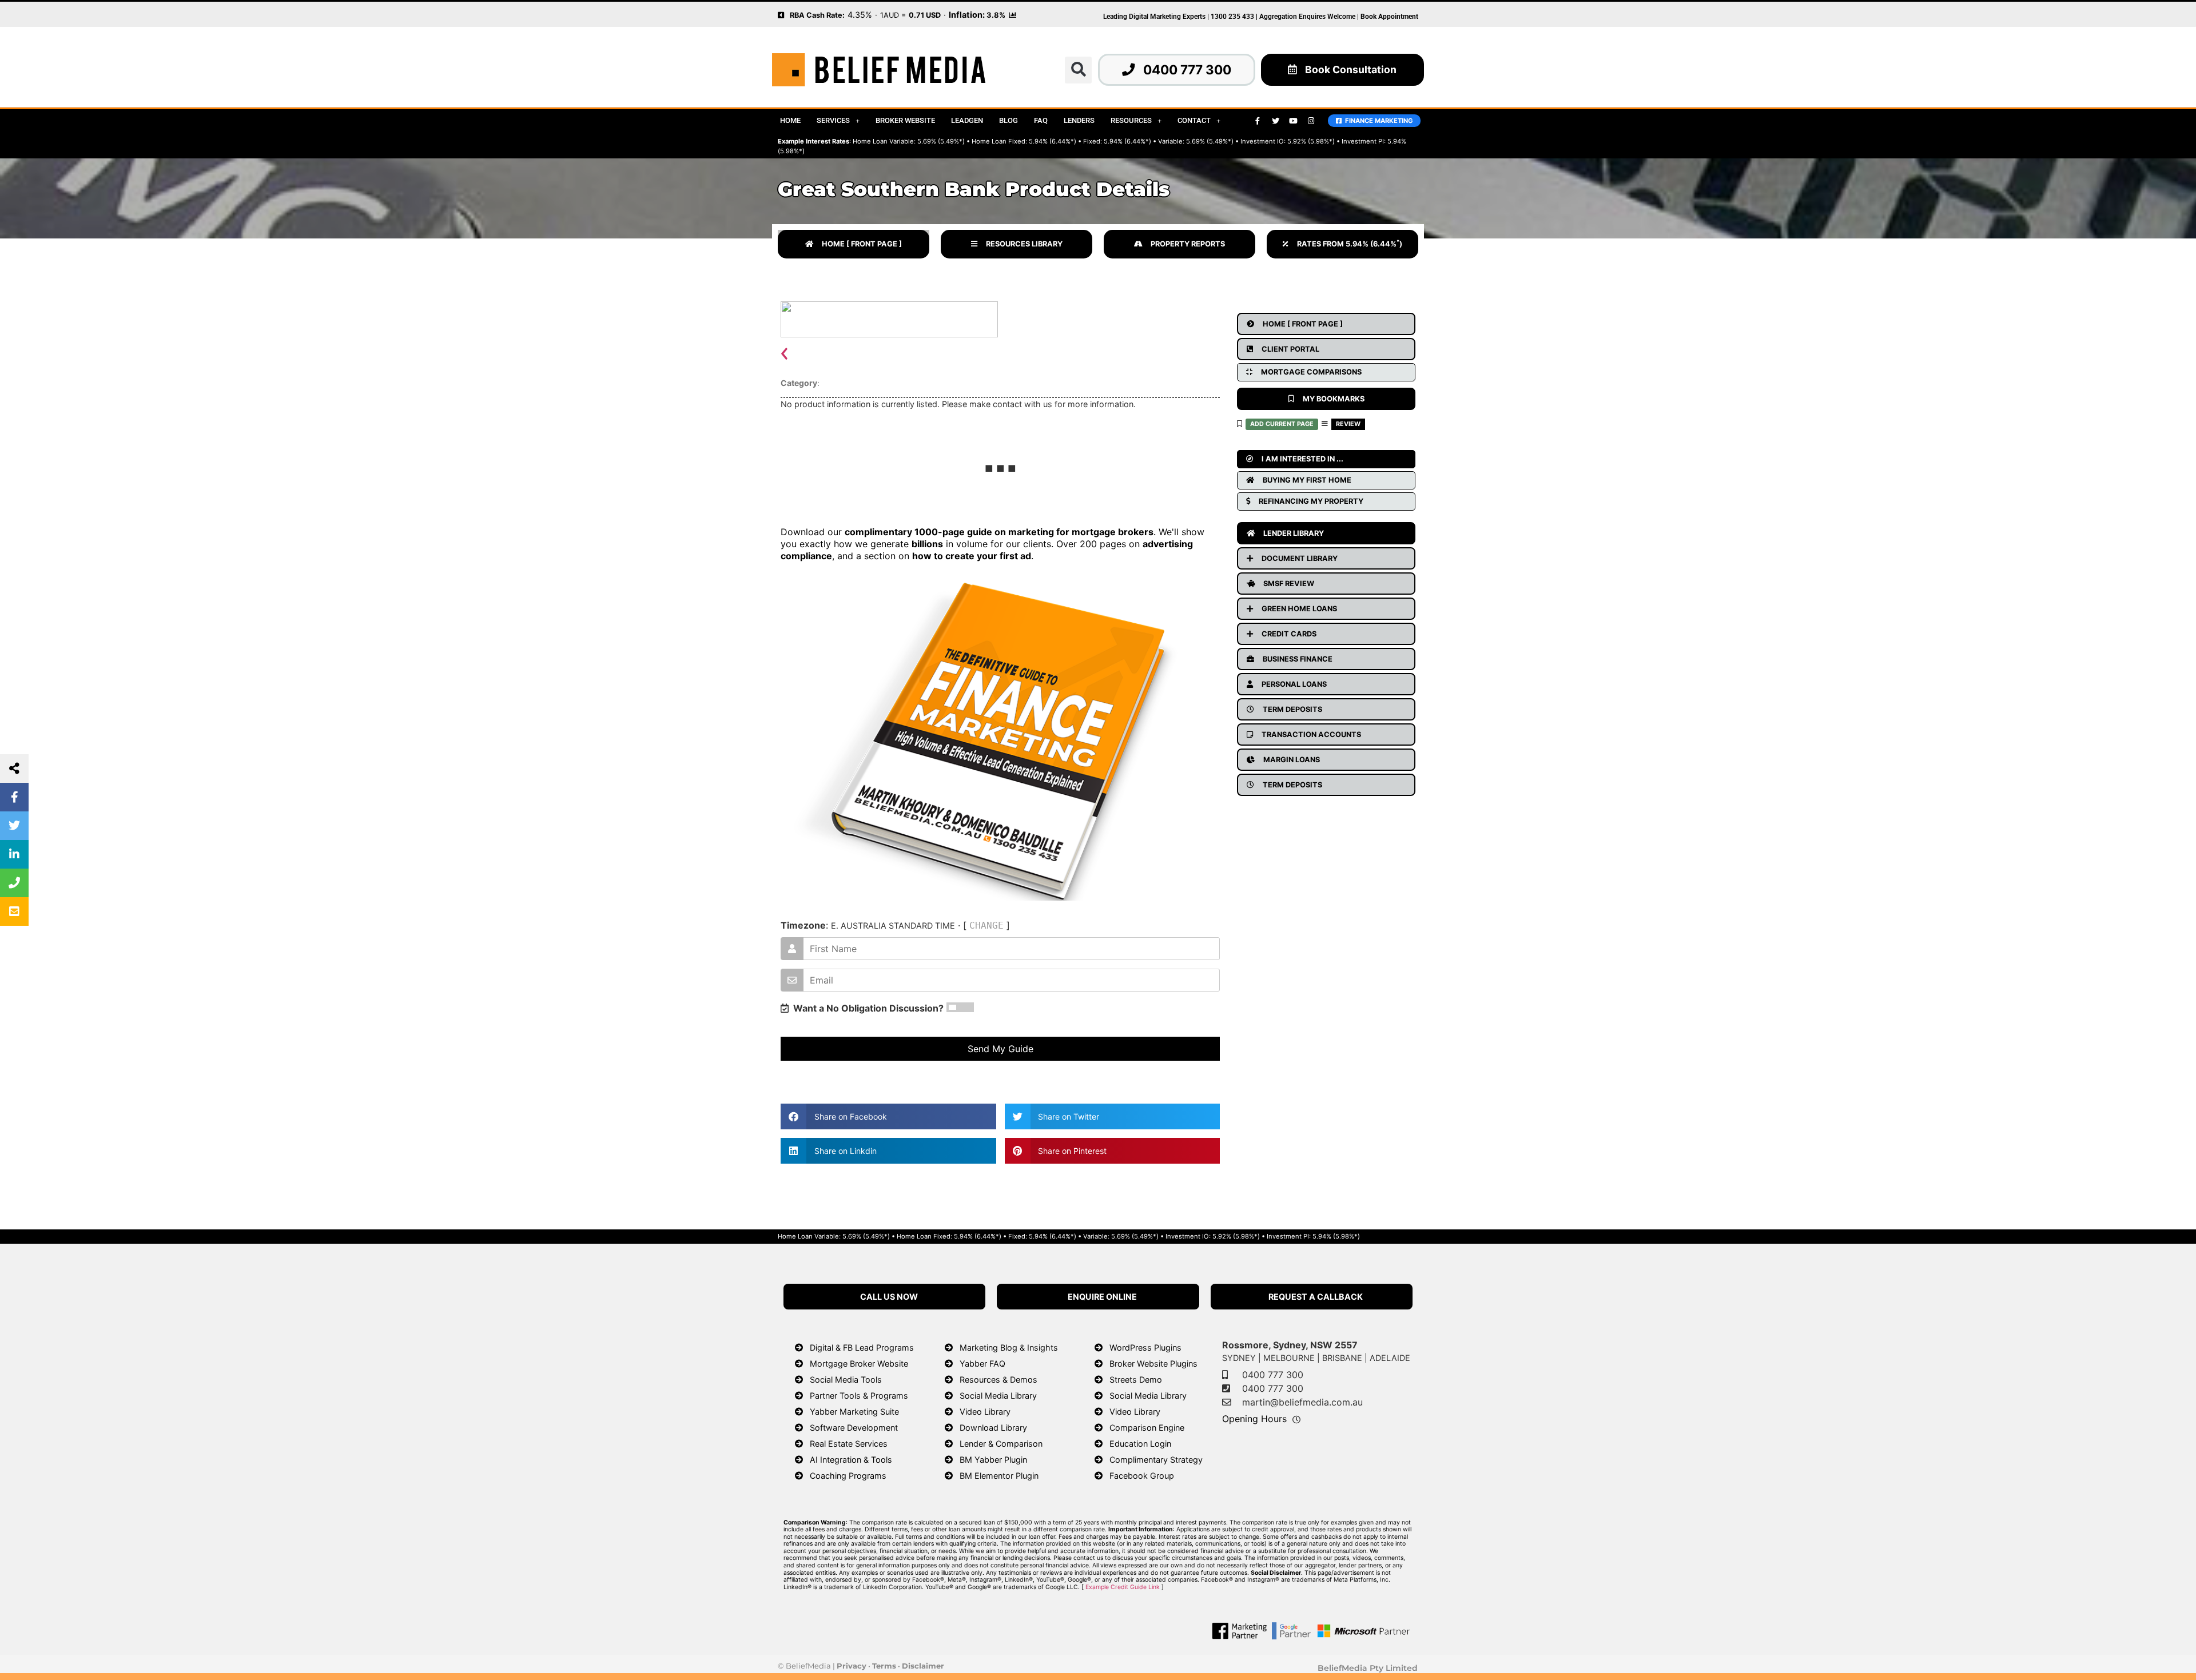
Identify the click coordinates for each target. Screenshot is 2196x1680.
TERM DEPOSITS (1292, 709)
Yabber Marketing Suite (854, 1412)
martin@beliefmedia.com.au (1302, 1402)
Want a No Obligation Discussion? (866, 1008)
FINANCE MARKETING (1377, 121)
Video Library (985, 1412)
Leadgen (967, 120)
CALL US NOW (889, 1297)
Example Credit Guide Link (1123, 1587)
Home (790, 120)
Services (833, 120)
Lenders (1079, 120)
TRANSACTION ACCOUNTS (1311, 734)
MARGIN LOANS (1292, 760)
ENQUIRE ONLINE (1102, 1297)
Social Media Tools (846, 1380)
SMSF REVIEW (1289, 584)
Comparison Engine (1147, 1428)
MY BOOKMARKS (1334, 399)
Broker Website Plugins (1153, 1363)
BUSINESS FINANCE (1298, 659)
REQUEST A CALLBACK (1316, 1297)
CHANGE (986, 925)
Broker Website (905, 120)
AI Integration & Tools (851, 1460)
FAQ (1041, 120)
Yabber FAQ (982, 1363)
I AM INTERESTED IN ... (1302, 459)
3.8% (996, 15)
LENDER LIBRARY (1294, 533)
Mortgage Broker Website (859, 1363)
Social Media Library (998, 1396)
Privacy (852, 1666)
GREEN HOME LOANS (1299, 609)
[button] (1078, 70)
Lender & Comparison (1001, 1444)
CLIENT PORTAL (1290, 349)
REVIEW (1348, 424)
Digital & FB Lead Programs (862, 1347)
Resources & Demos (998, 1380)
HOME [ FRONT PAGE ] (862, 244)
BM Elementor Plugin (999, 1476)
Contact (1194, 120)
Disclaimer (923, 1666)
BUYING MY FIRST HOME (1307, 480)
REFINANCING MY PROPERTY (1311, 501)
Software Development (854, 1428)
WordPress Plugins (1145, 1347)
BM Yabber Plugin (993, 1460)
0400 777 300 (1187, 69)
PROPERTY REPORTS (1188, 244)
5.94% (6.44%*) (1053, 141)
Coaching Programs (848, 1476)
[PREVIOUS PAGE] (781, 14)
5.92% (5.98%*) (1311, 141)
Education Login (1140, 1444)
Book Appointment (1389, 17)
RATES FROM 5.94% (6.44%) (1350, 244)
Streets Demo (1136, 1380)
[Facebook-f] (1258, 121)
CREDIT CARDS (1289, 634)
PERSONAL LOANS (1294, 684)
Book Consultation (1351, 69)
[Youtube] (1293, 121)
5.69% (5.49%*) (941, 141)
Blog (1009, 120)
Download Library (993, 1428)
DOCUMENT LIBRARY (1300, 558)
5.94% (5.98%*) (1336, 1236)
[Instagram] (1311, 121)
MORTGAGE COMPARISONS (1311, 372)
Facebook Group (1142, 1476)
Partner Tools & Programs (859, 1396)
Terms (884, 1666)
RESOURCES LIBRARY (1024, 244)
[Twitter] (1275, 121)
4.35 (856, 15)
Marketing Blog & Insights (1009, 1347)
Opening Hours (1254, 1419)
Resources (1131, 120)
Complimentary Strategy (1156, 1460)
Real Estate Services (849, 1444)
